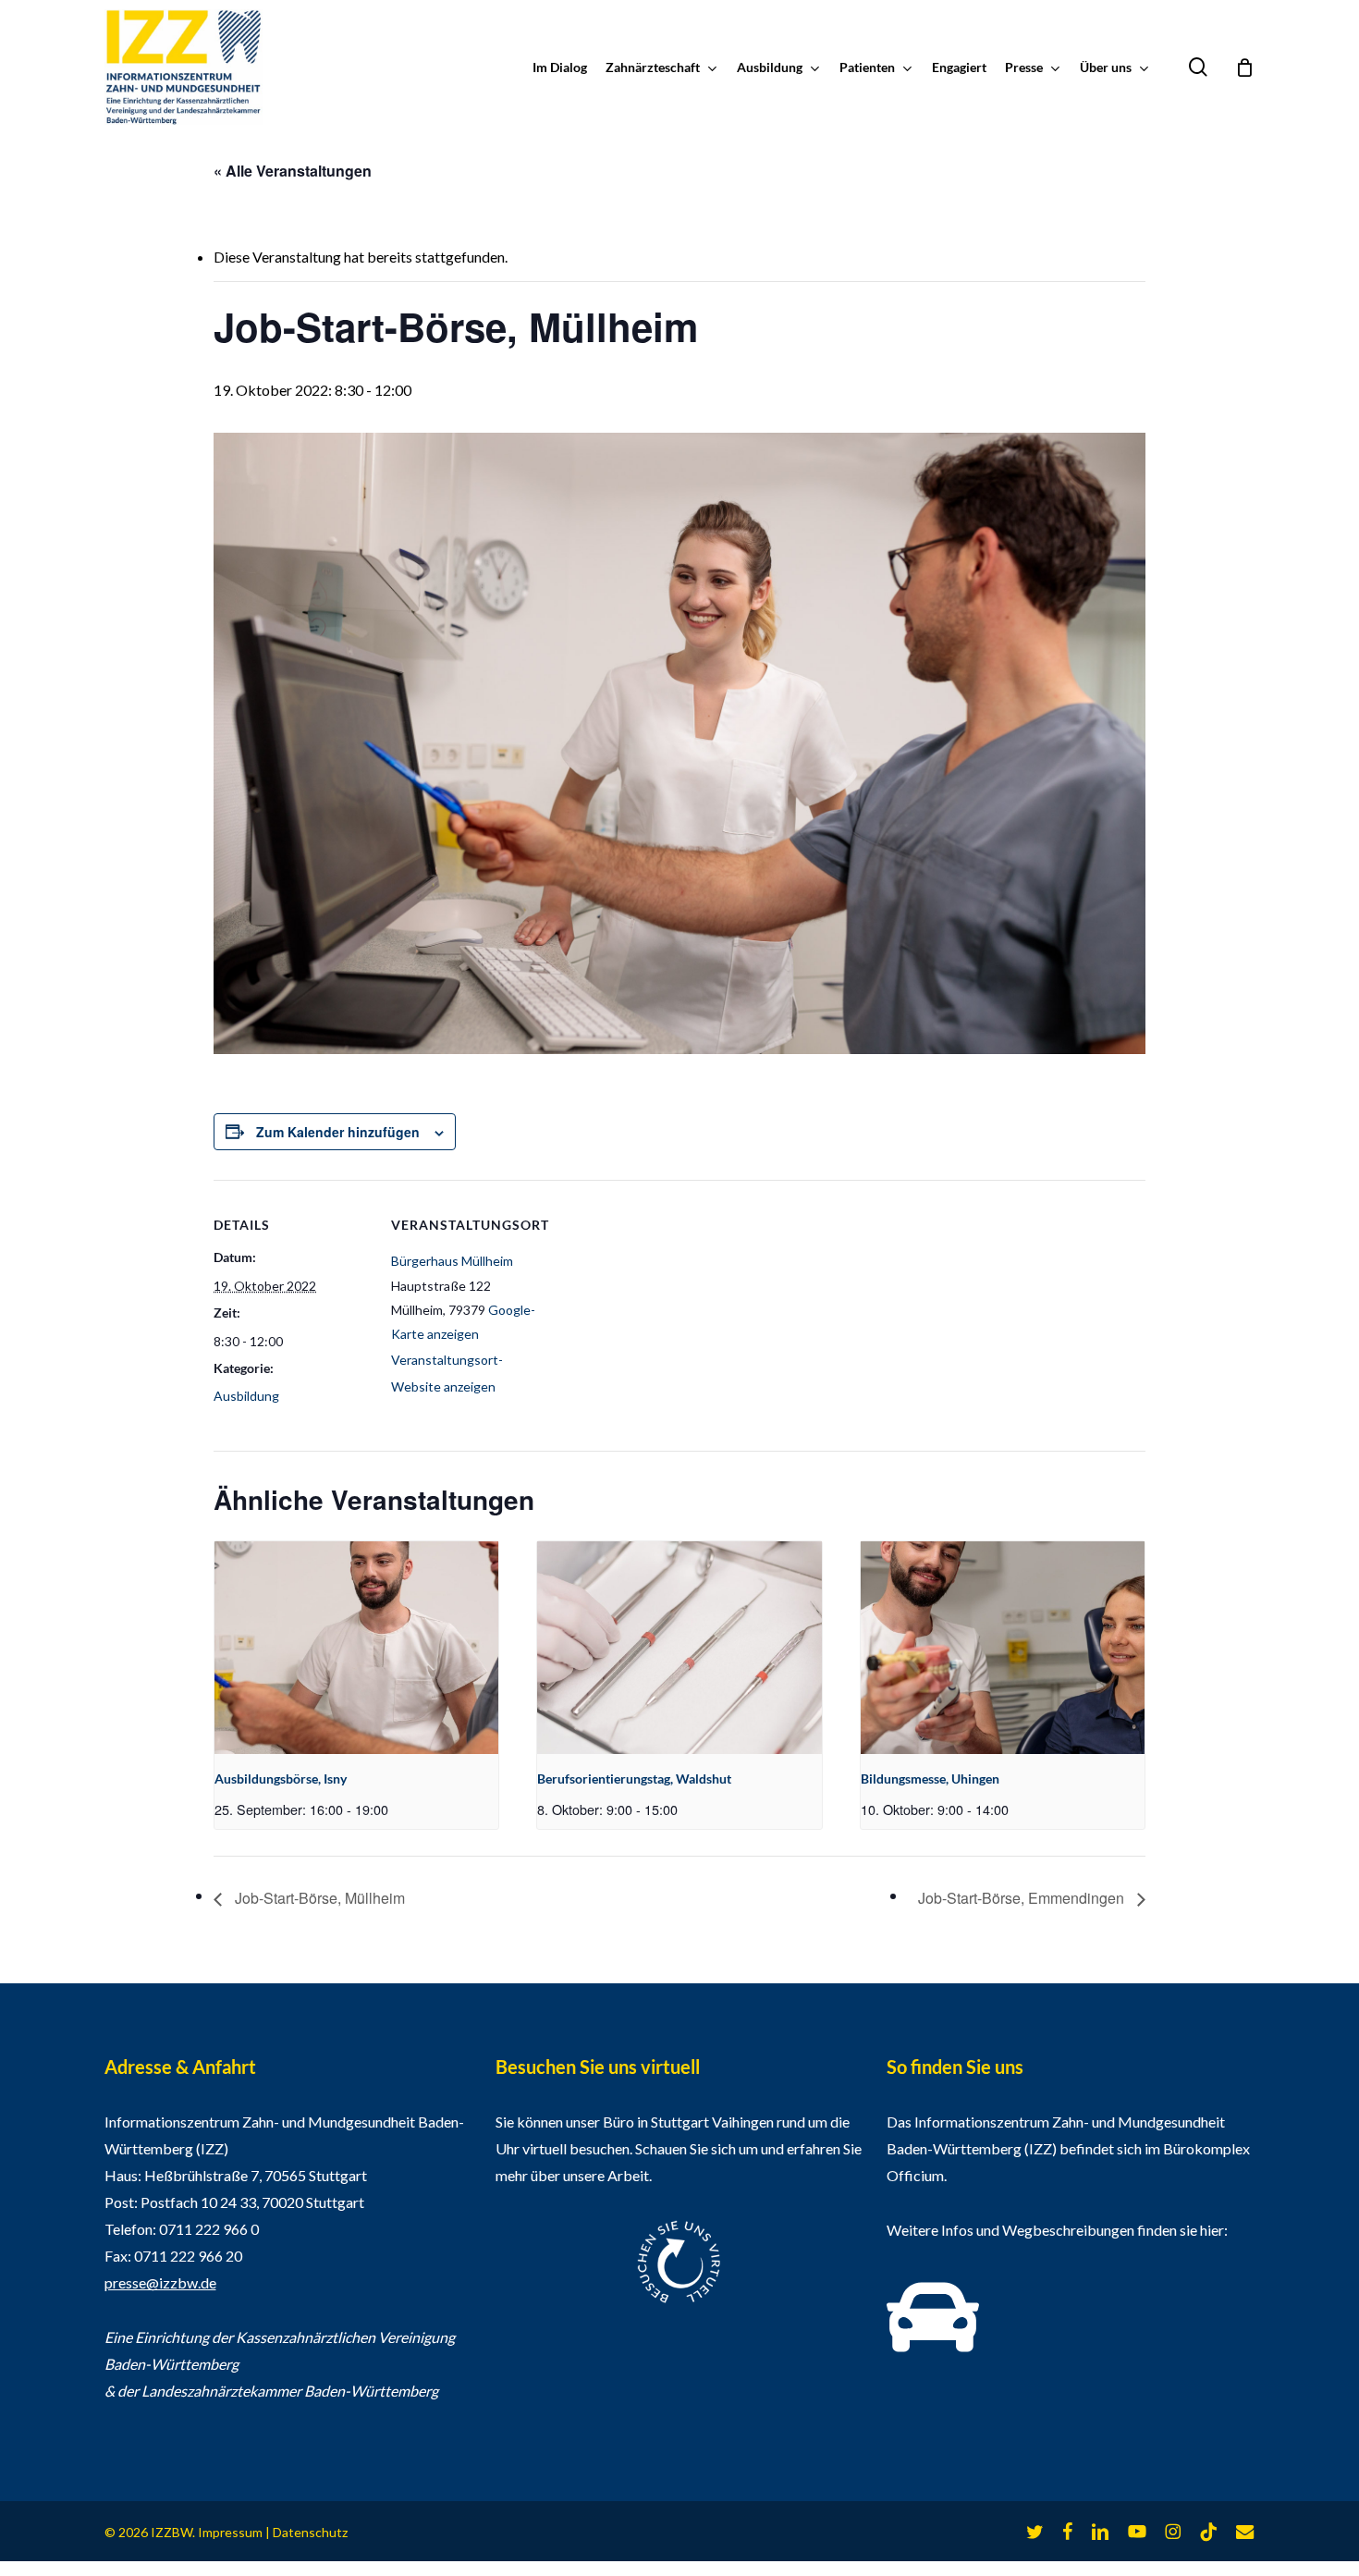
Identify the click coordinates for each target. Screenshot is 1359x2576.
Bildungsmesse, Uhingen (930, 1779)
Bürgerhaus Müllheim (452, 1261)
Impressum (230, 2532)
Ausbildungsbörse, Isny (281, 1779)
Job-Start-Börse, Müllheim (318, 1898)
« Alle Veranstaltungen (293, 171)
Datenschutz (310, 2532)
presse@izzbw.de (160, 2282)
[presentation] (356, 1648)
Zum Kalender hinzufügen (338, 1132)
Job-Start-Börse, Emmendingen (1023, 1898)
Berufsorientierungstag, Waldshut (634, 1779)
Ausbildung (246, 1396)
